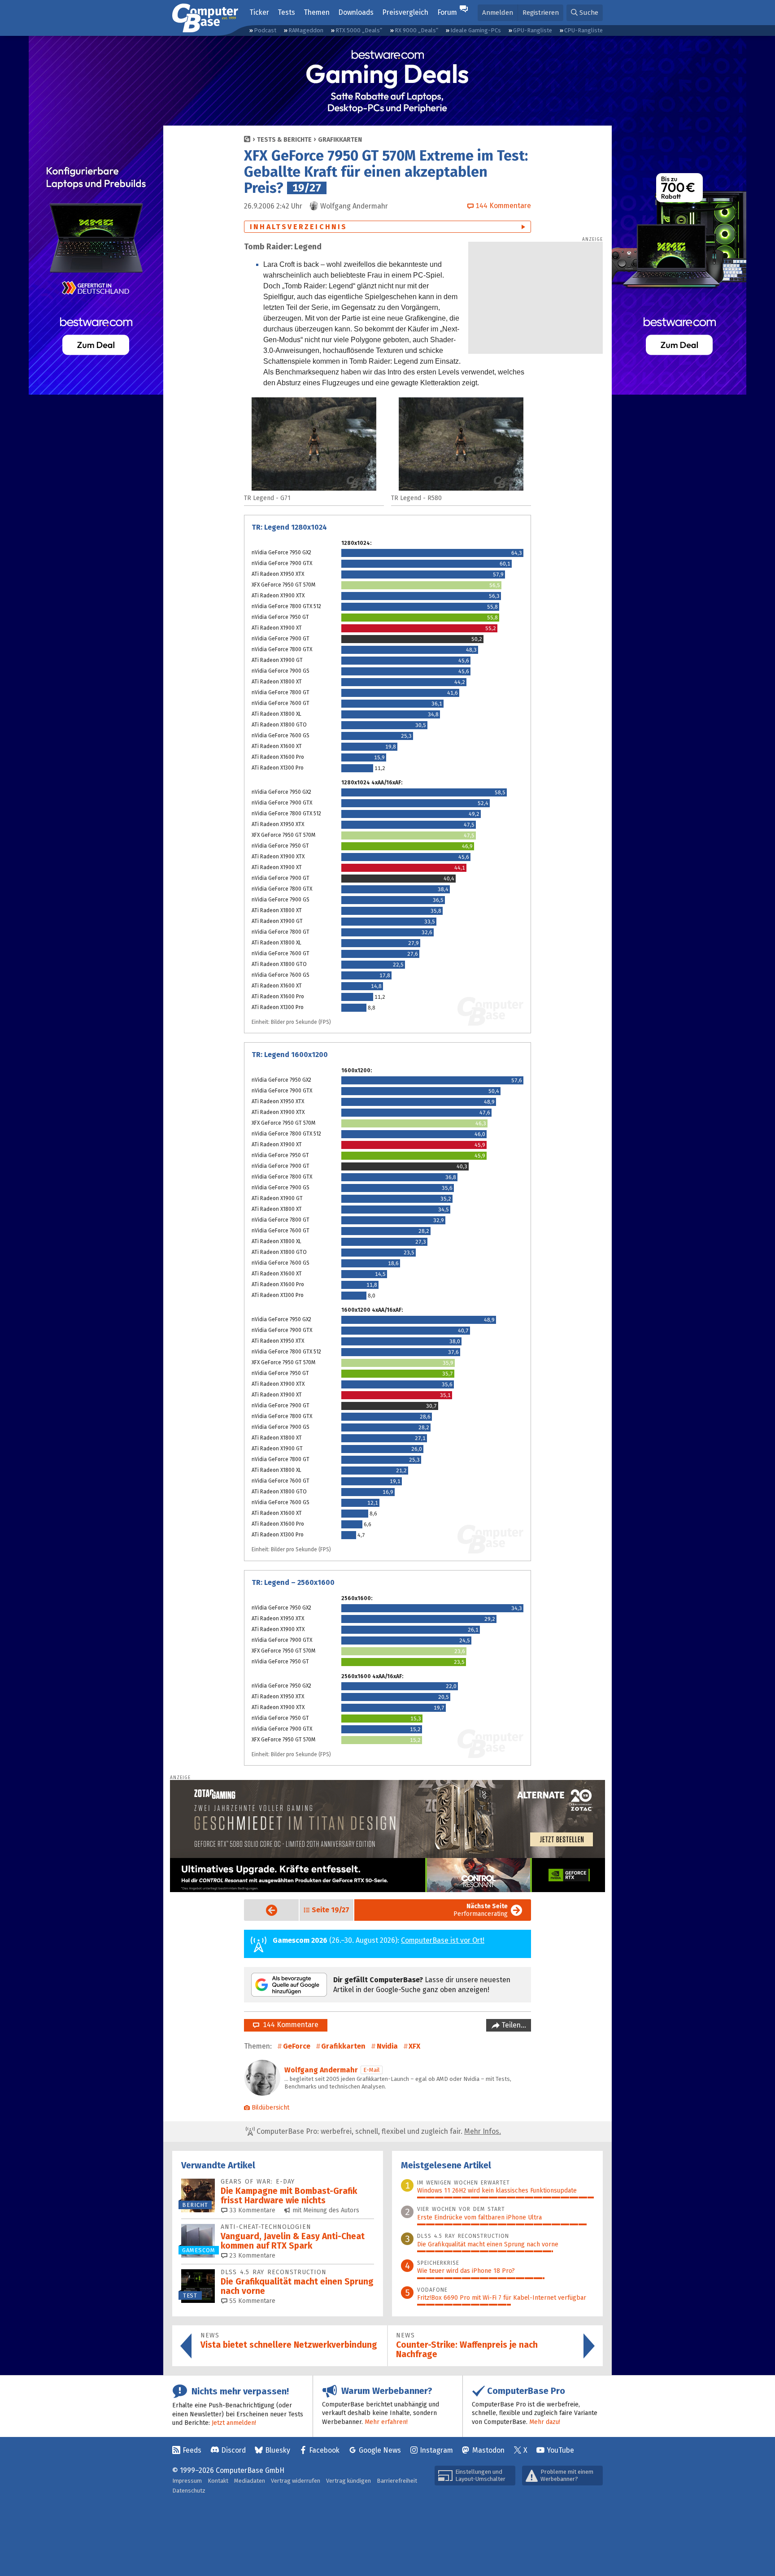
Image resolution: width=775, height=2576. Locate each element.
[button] (585, 13)
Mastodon (488, 2450)
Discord (233, 2450)
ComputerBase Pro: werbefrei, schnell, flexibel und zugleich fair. (378, 2131)
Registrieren (541, 13)
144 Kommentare (289, 2025)
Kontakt (218, 2481)
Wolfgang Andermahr (321, 2070)
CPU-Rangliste (583, 30)
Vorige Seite (264, 1910)
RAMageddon (306, 30)
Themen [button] (317, 12)
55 (251, 2301)
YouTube (560, 2450)
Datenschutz (189, 2491)
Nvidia (387, 2046)
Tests (286, 12)
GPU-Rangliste (533, 30)
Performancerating (481, 1910)
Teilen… (513, 2025)
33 (251, 2210)
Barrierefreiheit (397, 2481)
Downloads (356, 12)
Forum (447, 12)
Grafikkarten (340, 140)
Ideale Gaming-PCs (476, 30)
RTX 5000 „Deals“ (359, 30)
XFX (414, 2046)
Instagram (436, 2450)
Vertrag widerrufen (296, 2481)
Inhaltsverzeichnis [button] (299, 227)
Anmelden (498, 13)
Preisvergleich (405, 12)
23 (251, 2256)
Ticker (259, 12)
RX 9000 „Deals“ (416, 30)
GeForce (297, 2046)
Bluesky (278, 2450)
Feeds (192, 2450)
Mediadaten (250, 2481)
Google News (380, 2450)
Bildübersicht (270, 2108)
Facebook (324, 2450)
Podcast (265, 30)
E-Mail (372, 2070)
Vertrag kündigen (348, 2481)
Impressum (187, 2481)
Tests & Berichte (284, 140)
